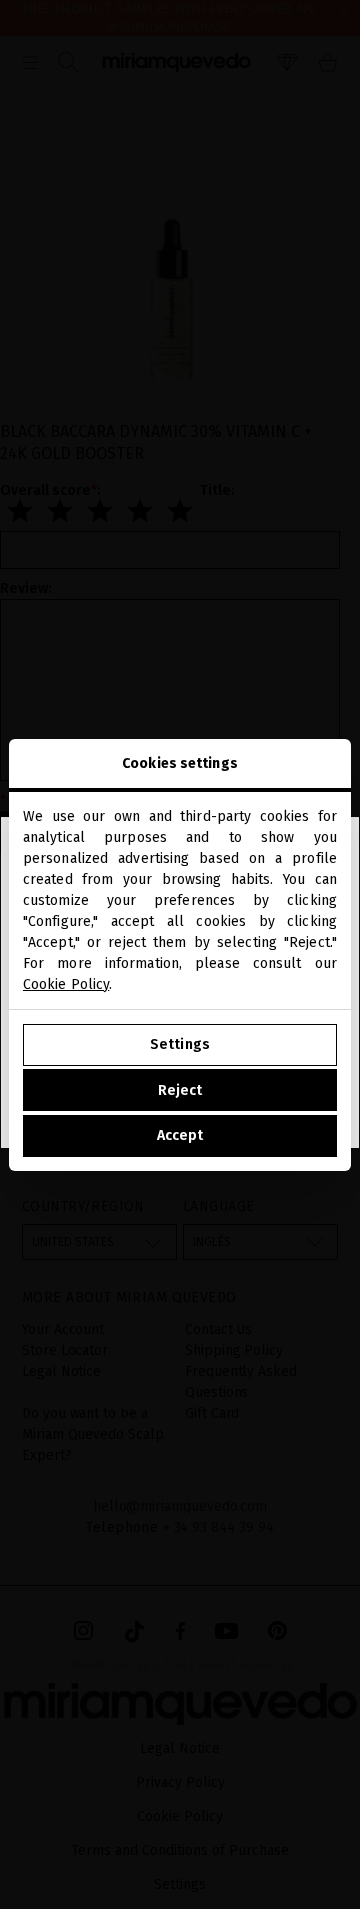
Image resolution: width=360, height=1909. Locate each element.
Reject (180, 1090)
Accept (180, 1135)
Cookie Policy (66, 984)
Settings (180, 1044)
